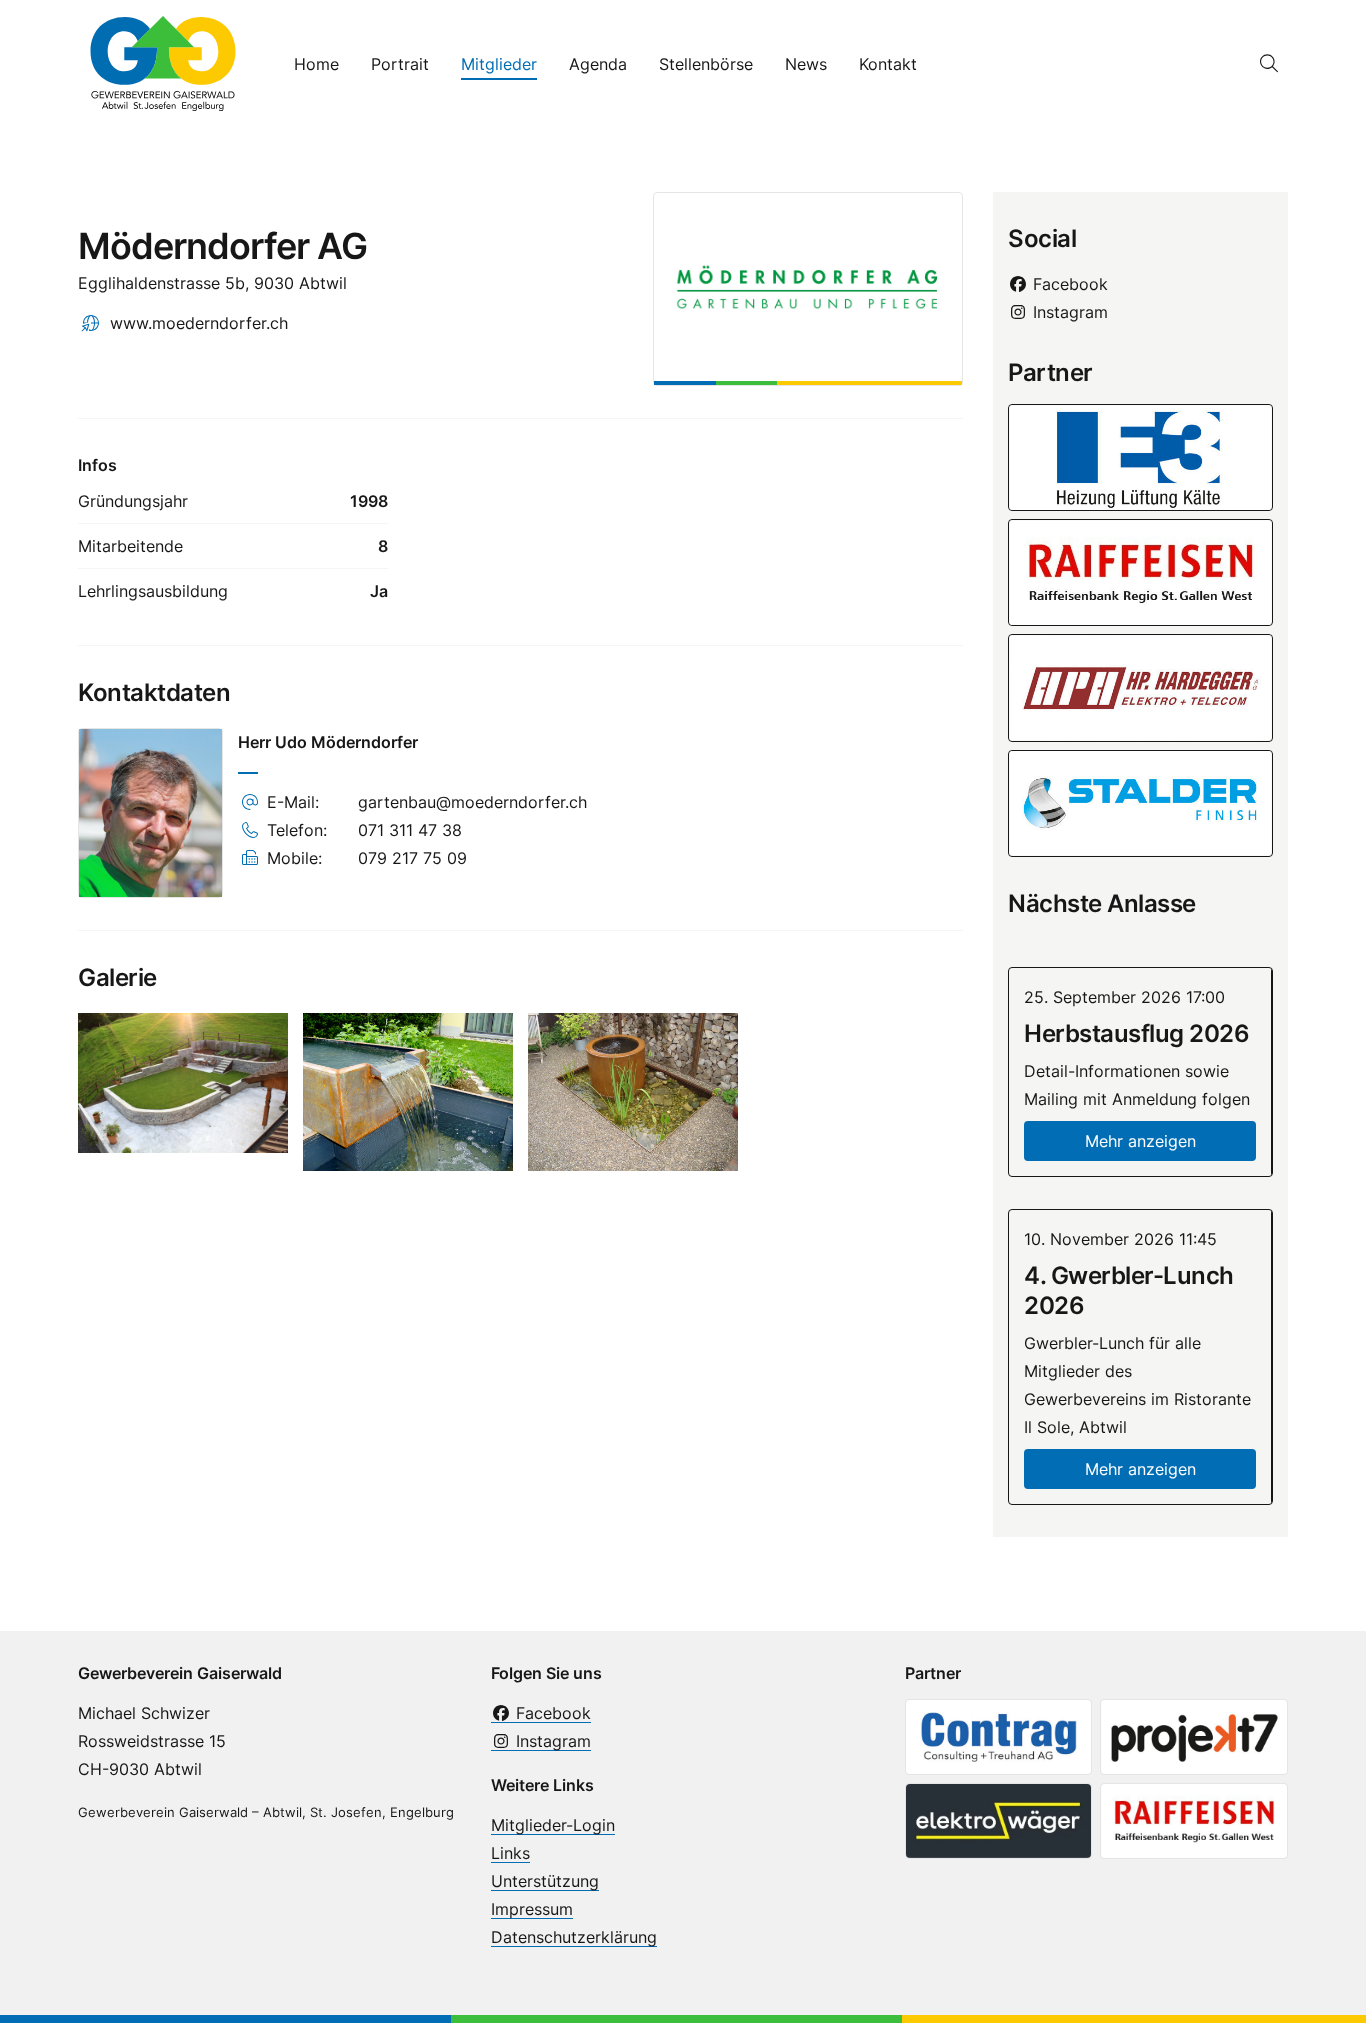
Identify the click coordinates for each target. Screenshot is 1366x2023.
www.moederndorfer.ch (199, 323)
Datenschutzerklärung (574, 1937)
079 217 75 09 (412, 858)
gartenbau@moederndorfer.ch (472, 802)
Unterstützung (545, 1881)
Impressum (532, 1909)
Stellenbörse (706, 64)
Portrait (400, 64)
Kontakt (888, 64)
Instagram (1068, 312)
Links (510, 1853)
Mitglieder (499, 64)
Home (316, 64)
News (806, 64)
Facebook (1068, 284)
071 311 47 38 (410, 830)
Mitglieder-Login (553, 1825)
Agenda (598, 64)
